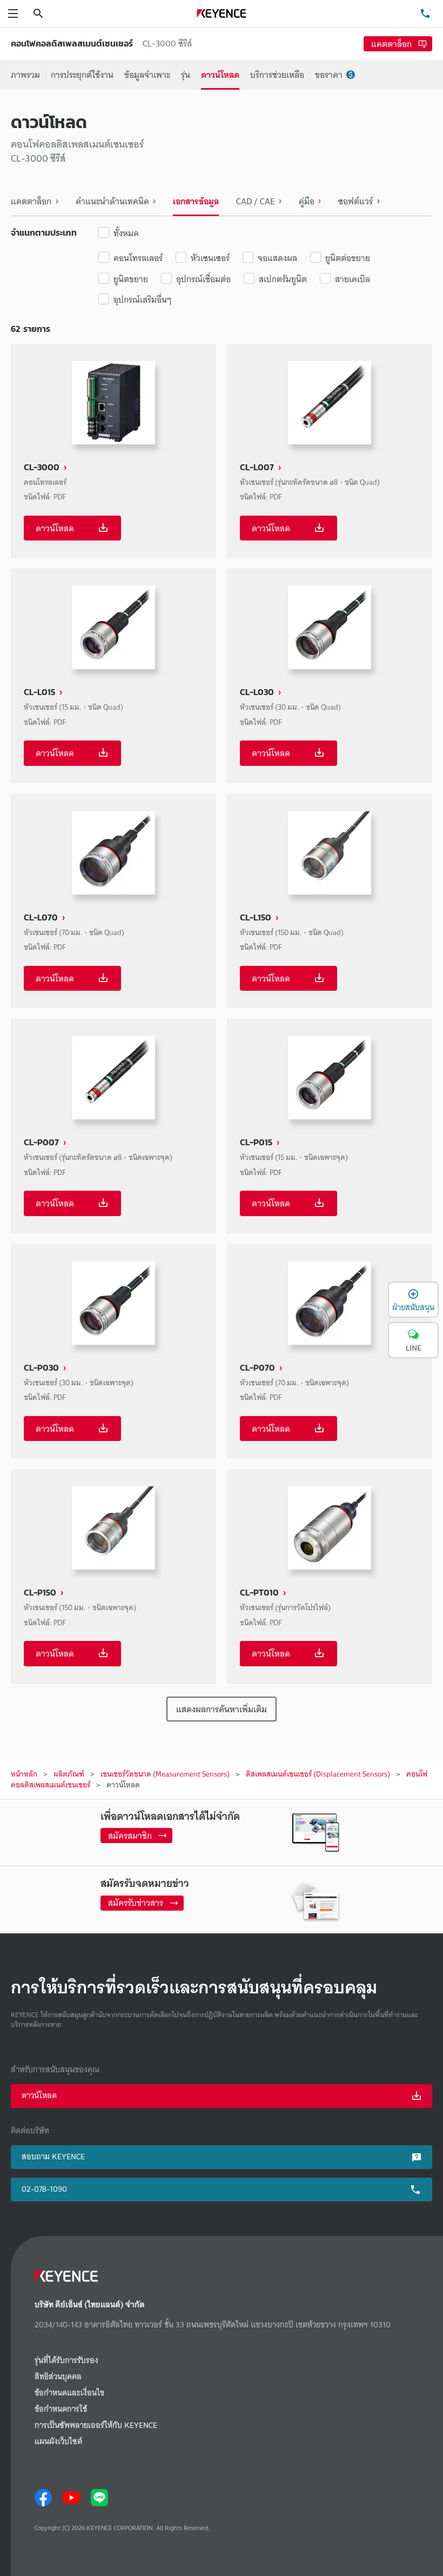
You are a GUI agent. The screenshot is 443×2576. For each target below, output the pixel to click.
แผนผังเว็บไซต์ (58, 2442)
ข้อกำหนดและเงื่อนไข (69, 2393)
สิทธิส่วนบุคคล (58, 2377)
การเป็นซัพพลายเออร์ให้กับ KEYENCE (96, 2425)
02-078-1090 (44, 2189)
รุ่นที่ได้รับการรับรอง (66, 2361)
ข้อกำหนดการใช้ (61, 2409)
